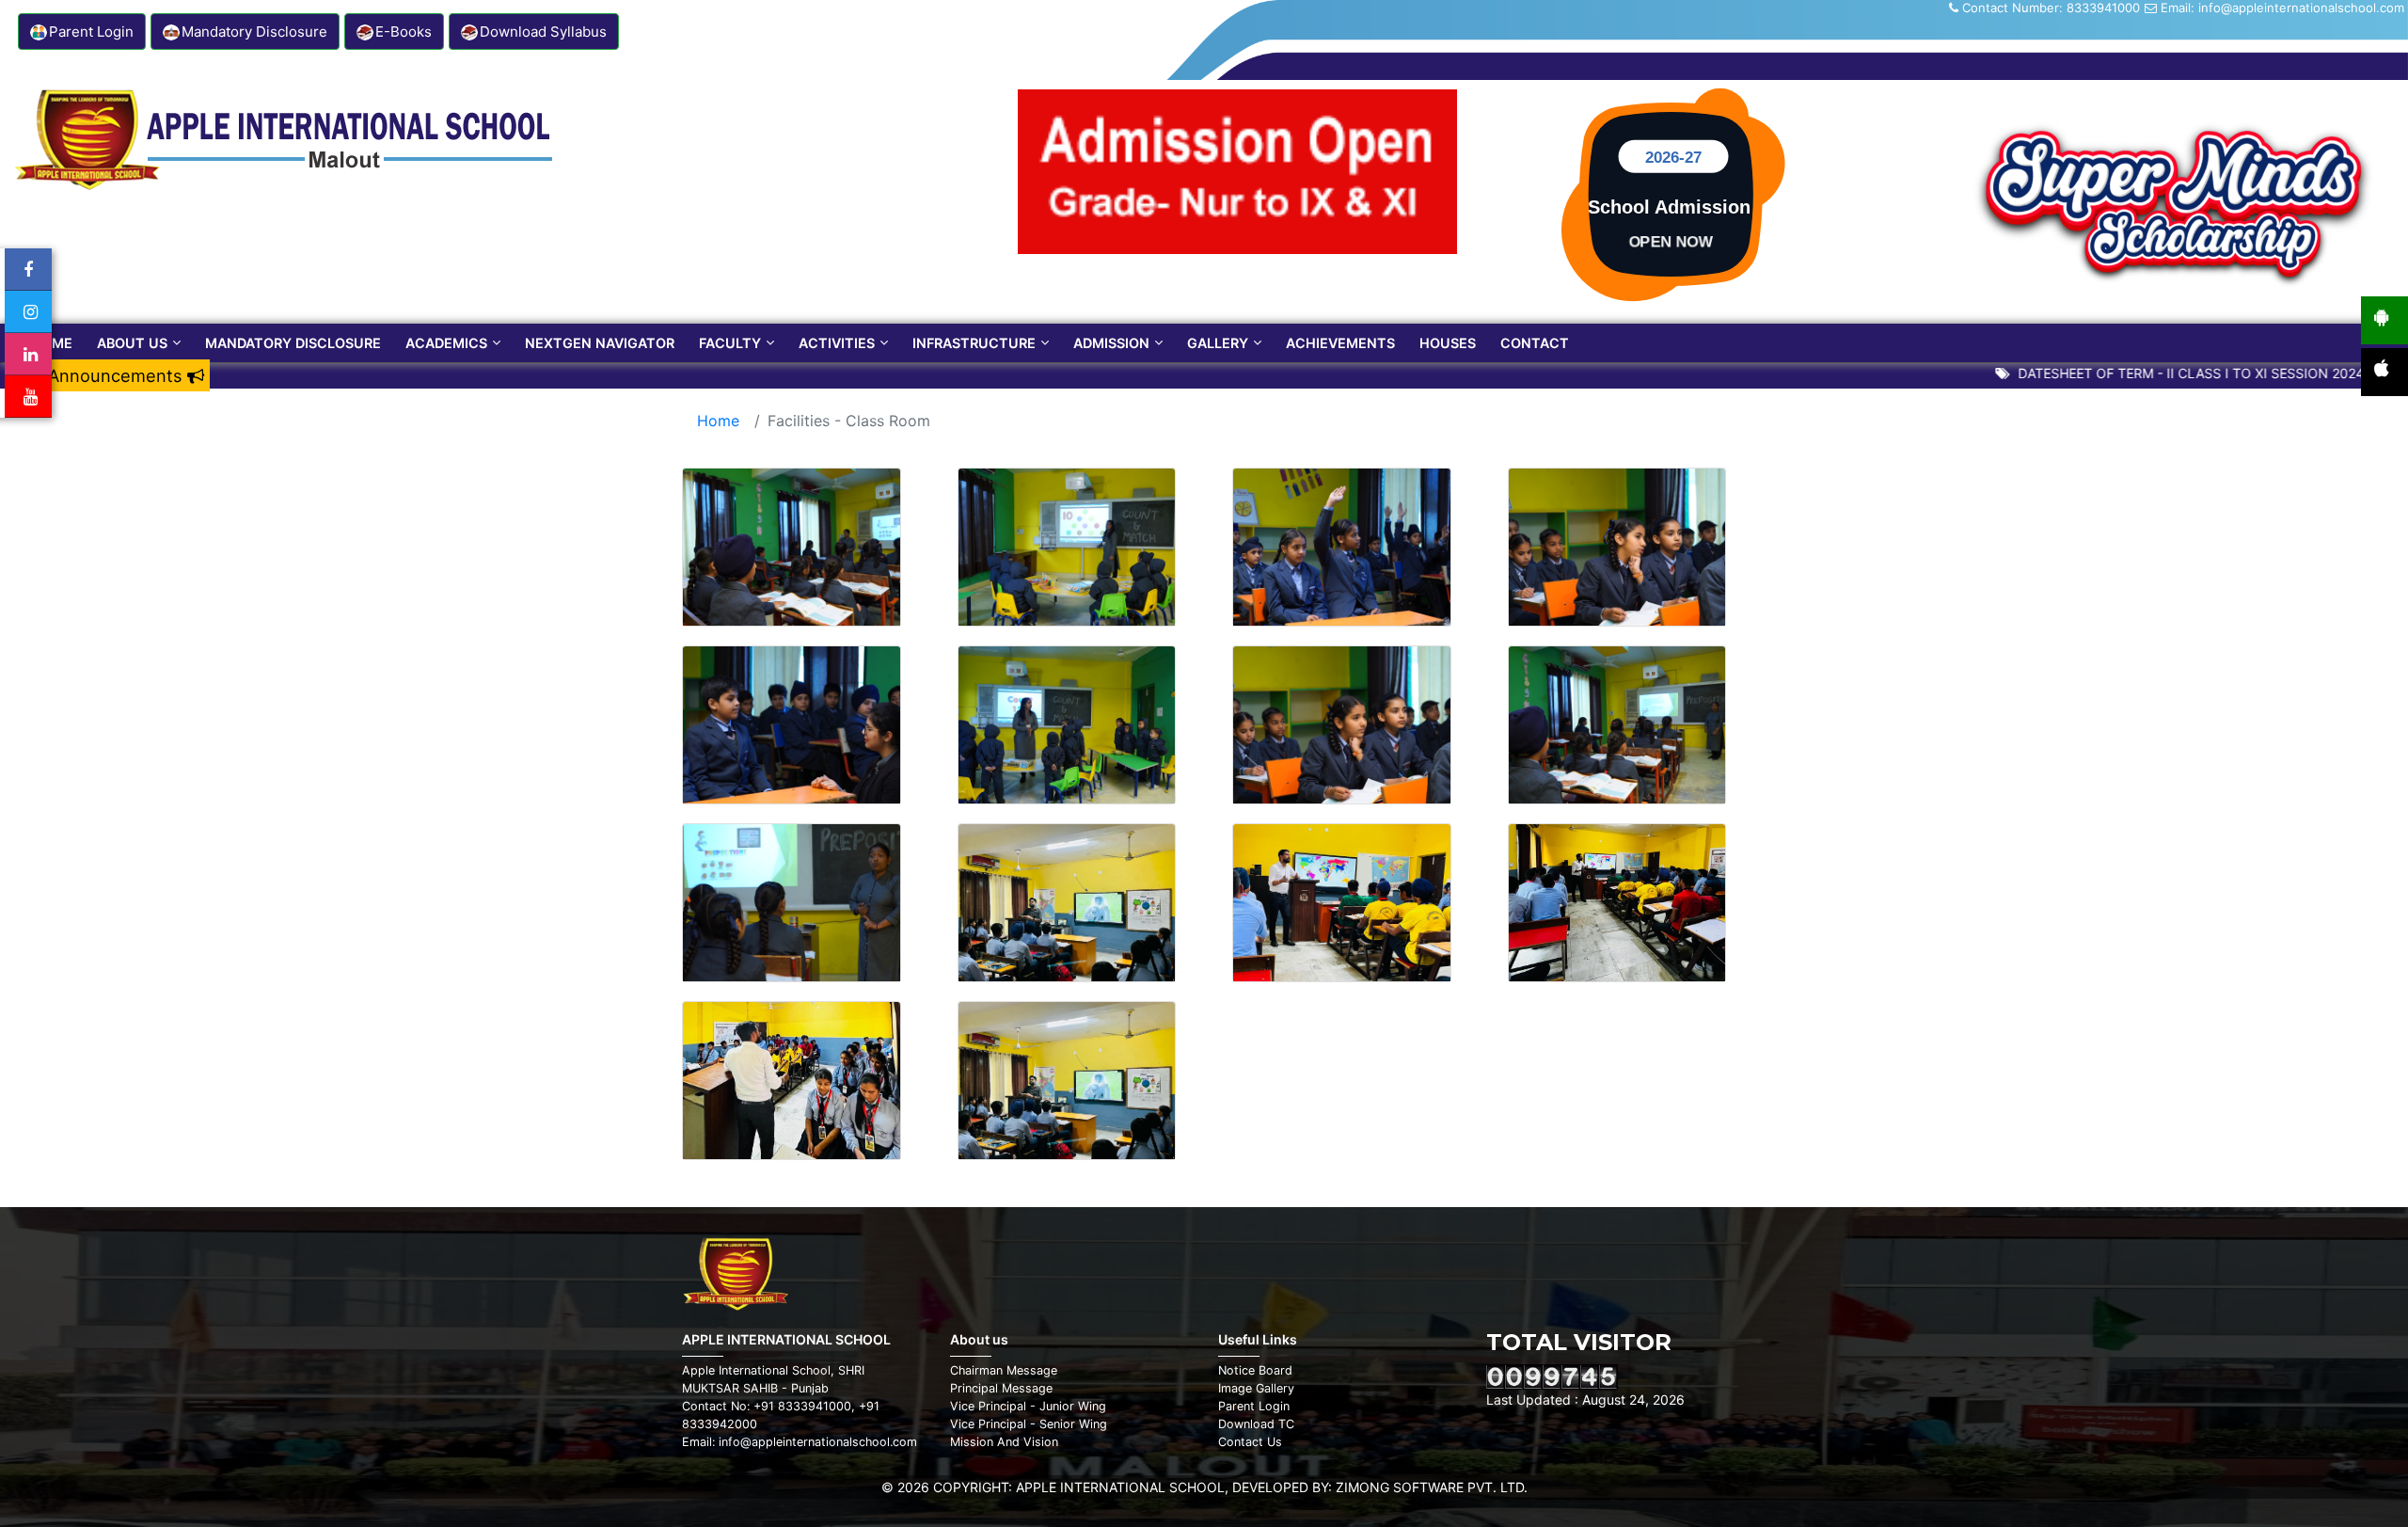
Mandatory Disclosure (293, 343)
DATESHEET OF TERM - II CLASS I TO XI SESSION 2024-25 (2152, 373)
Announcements (118, 375)
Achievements (1340, 343)
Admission (1111, 343)
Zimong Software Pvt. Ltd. (1432, 1487)
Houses (1448, 343)
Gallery (1218, 343)
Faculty (730, 343)
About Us (132, 343)
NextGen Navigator (600, 343)
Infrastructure (974, 343)
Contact (1535, 343)
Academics (446, 343)
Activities (837, 343)
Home (52, 343)
